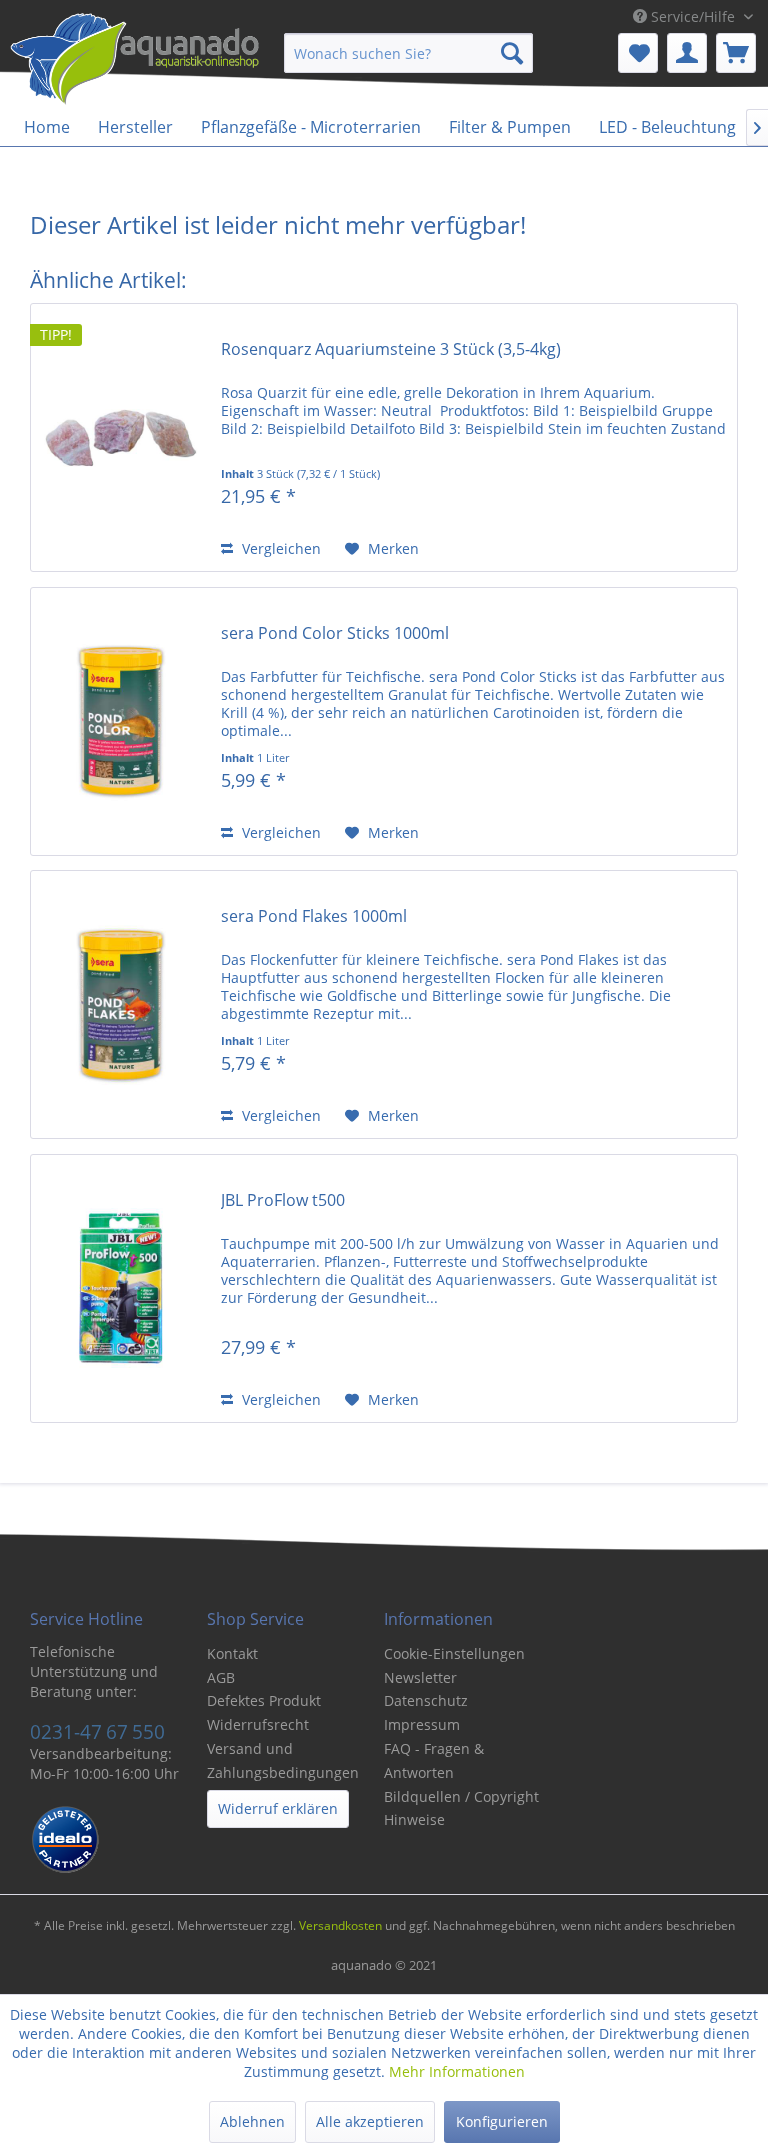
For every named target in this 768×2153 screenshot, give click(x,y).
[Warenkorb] (736, 53)
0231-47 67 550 (97, 1732)
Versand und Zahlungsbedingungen (283, 1760)
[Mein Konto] (687, 53)
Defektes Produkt (264, 1700)
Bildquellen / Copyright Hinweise (461, 1808)
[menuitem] (409, 53)
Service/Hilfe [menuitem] (693, 16)
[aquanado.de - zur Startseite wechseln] (135, 63)
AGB (221, 1677)
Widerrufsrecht (258, 1724)
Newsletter (420, 1677)
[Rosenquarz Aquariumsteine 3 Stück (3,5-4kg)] (121, 437)
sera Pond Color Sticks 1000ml (335, 633)
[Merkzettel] (638, 53)
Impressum (422, 1724)
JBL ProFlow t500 (283, 1200)
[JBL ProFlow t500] (121, 1288)
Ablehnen (252, 2121)
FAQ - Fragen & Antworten (434, 1760)
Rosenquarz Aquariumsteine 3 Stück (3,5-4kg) (391, 349)
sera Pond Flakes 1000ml (314, 916)
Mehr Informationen (457, 2071)
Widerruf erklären (278, 1808)
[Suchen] (512, 53)
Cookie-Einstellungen (454, 1653)
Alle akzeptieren (370, 2121)
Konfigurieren (502, 2121)
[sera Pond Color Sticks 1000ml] (121, 721)
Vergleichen (279, 548)
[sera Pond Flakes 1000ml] (121, 1004)
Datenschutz (426, 1700)
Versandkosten (340, 1925)
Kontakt (232, 1653)
